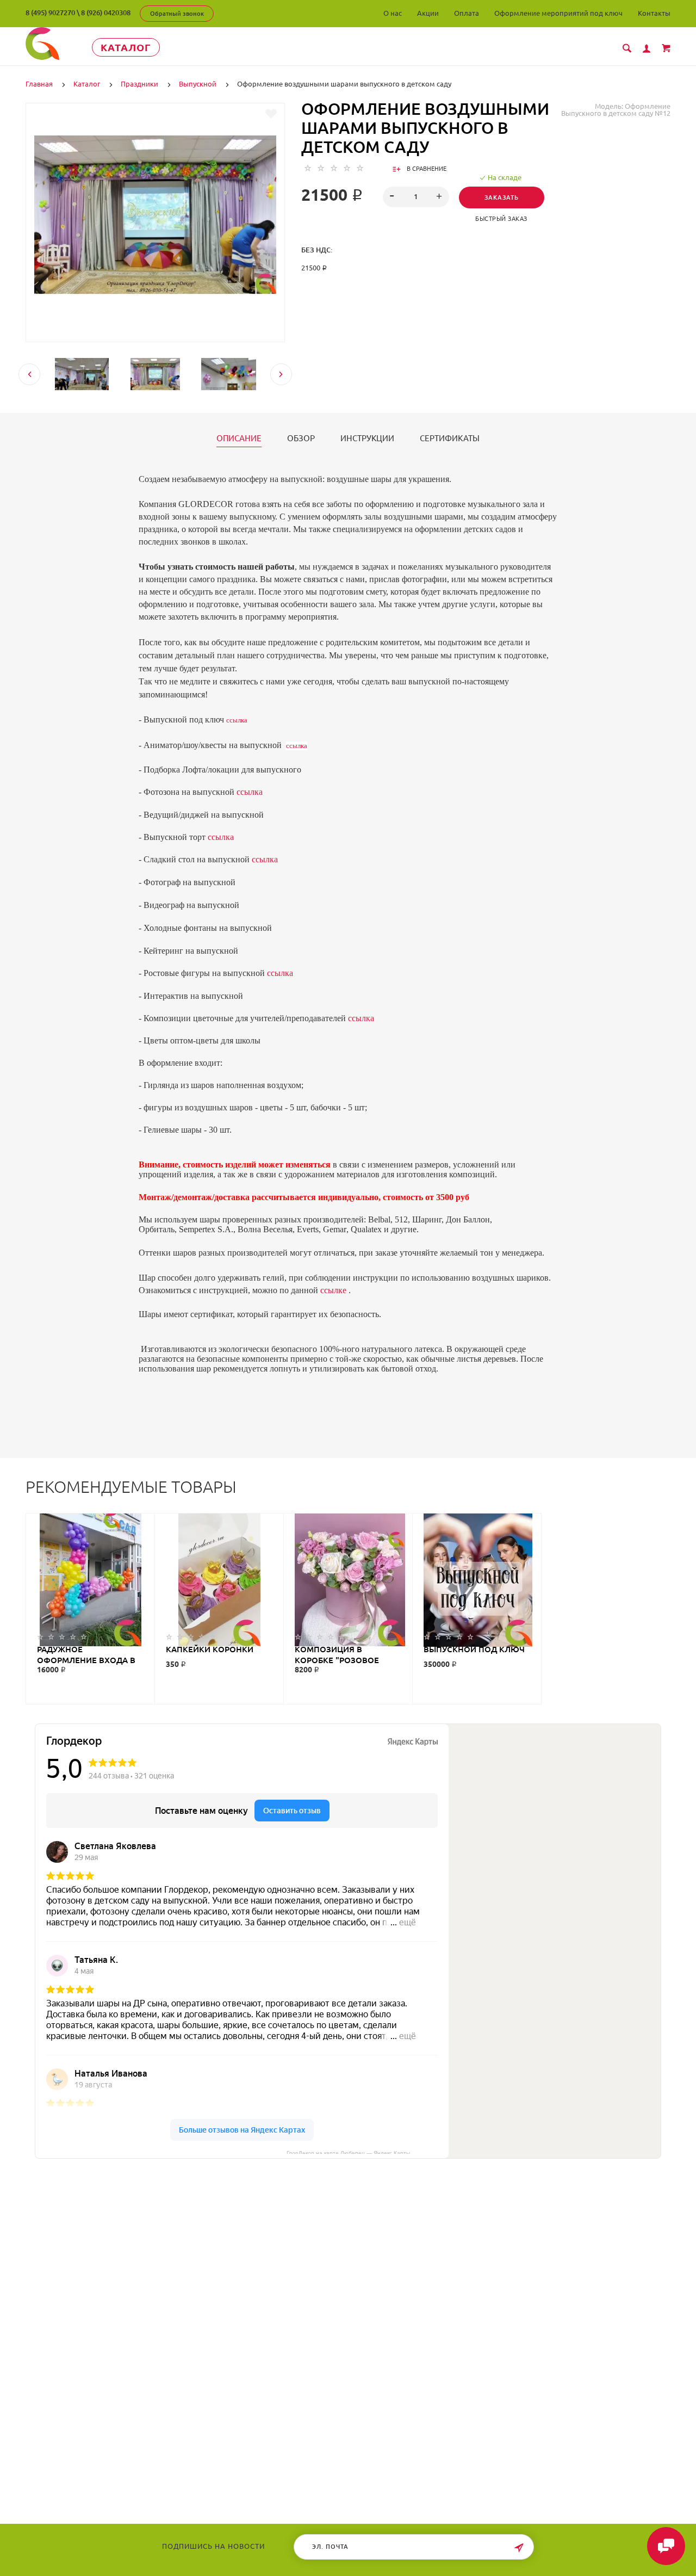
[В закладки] (271, 114)
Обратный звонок (177, 14)
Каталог (126, 47)
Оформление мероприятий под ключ (558, 13)
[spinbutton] (416, 197)
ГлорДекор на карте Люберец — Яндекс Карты (348, 2152)
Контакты (654, 13)
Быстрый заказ (501, 219)
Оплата (467, 13)
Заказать (502, 197)
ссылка (237, 720)
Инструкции (367, 438)
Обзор (301, 438)
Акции (428, 13)
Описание (239, 438)
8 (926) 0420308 (106, 13)
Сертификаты (450, 438)
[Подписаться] (519, 2548)
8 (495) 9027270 (50, 13)
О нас (393, 13)
